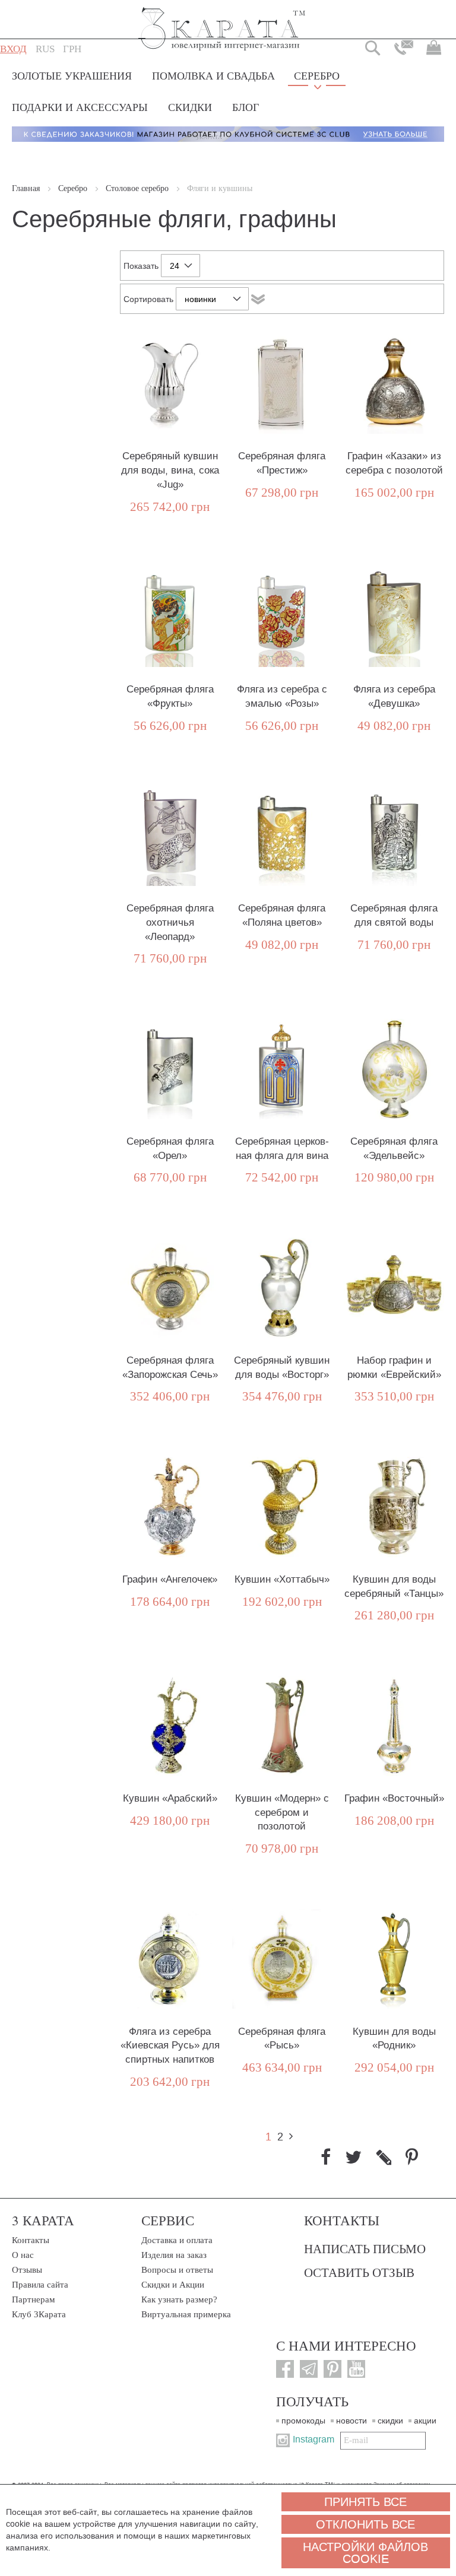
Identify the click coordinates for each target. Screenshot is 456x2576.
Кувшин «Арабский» (170, 1798)
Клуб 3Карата (39, 2314)
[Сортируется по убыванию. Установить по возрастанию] (258, 299)
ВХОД (13, 49)
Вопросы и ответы (177, 2270)
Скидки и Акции (173, 2285)
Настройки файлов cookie (365, 2553)
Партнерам (34, 2299)
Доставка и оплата (177, 2240)
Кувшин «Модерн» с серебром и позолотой (282, 1813)
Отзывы (27, 2270)
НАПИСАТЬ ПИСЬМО (365, 2248)
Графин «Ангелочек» (170, 1579)
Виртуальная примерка (186, 2314)
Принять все (365, 2502)
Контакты (31, 2240)
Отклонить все (365, 2524)
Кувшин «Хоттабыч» (282, 1579)
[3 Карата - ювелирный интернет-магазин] (222, 21)
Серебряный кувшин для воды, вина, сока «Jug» (170, 470)
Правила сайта (40, 2285)
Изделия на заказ (174, 2255)
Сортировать (148, 299)
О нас (23, 2255)
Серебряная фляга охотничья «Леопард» (170, 922)
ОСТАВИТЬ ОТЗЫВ (359, 2272)
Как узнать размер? (179, 2299)
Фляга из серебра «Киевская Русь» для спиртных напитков (170, 2046)
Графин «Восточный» (394, 1798)
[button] (45, 49)
